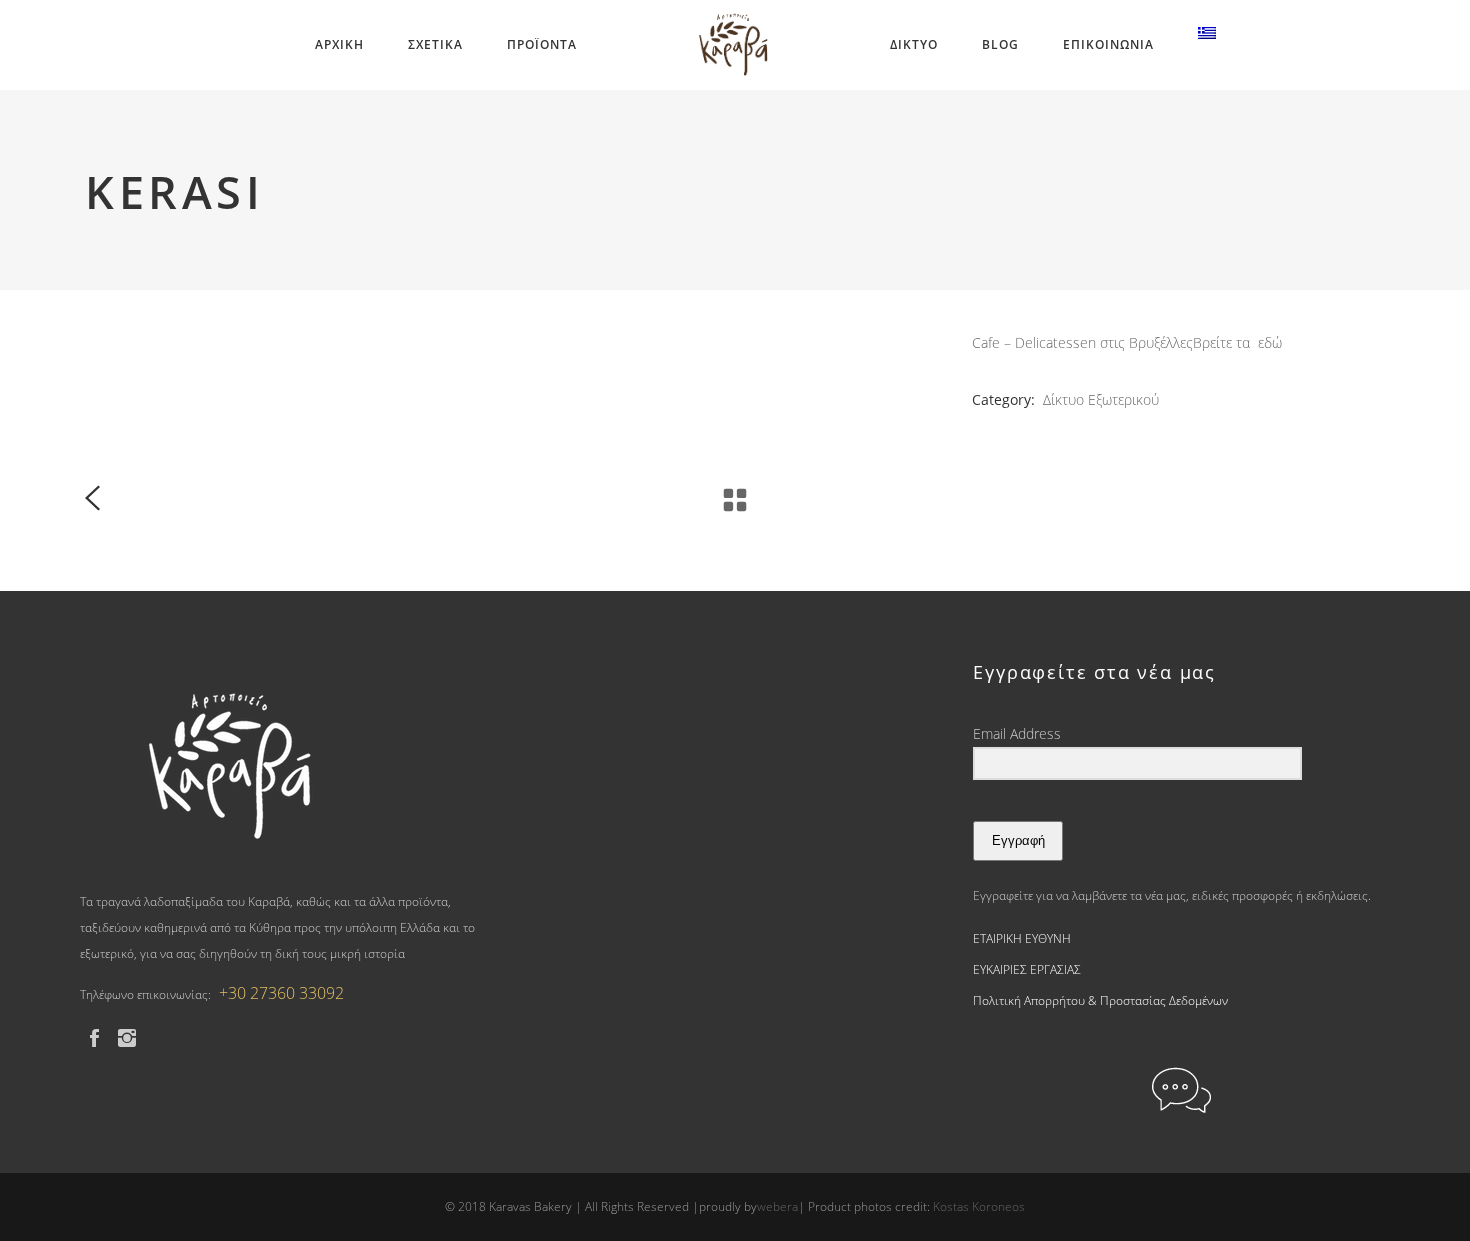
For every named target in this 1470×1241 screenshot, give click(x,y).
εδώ (1270, 342)
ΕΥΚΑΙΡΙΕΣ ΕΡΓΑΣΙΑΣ (1027, 969)
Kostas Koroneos (979, 1206)
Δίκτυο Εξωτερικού (1101, 399)
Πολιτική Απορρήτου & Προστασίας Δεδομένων (1100, 1000)
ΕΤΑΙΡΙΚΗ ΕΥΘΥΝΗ (1022, 938)
